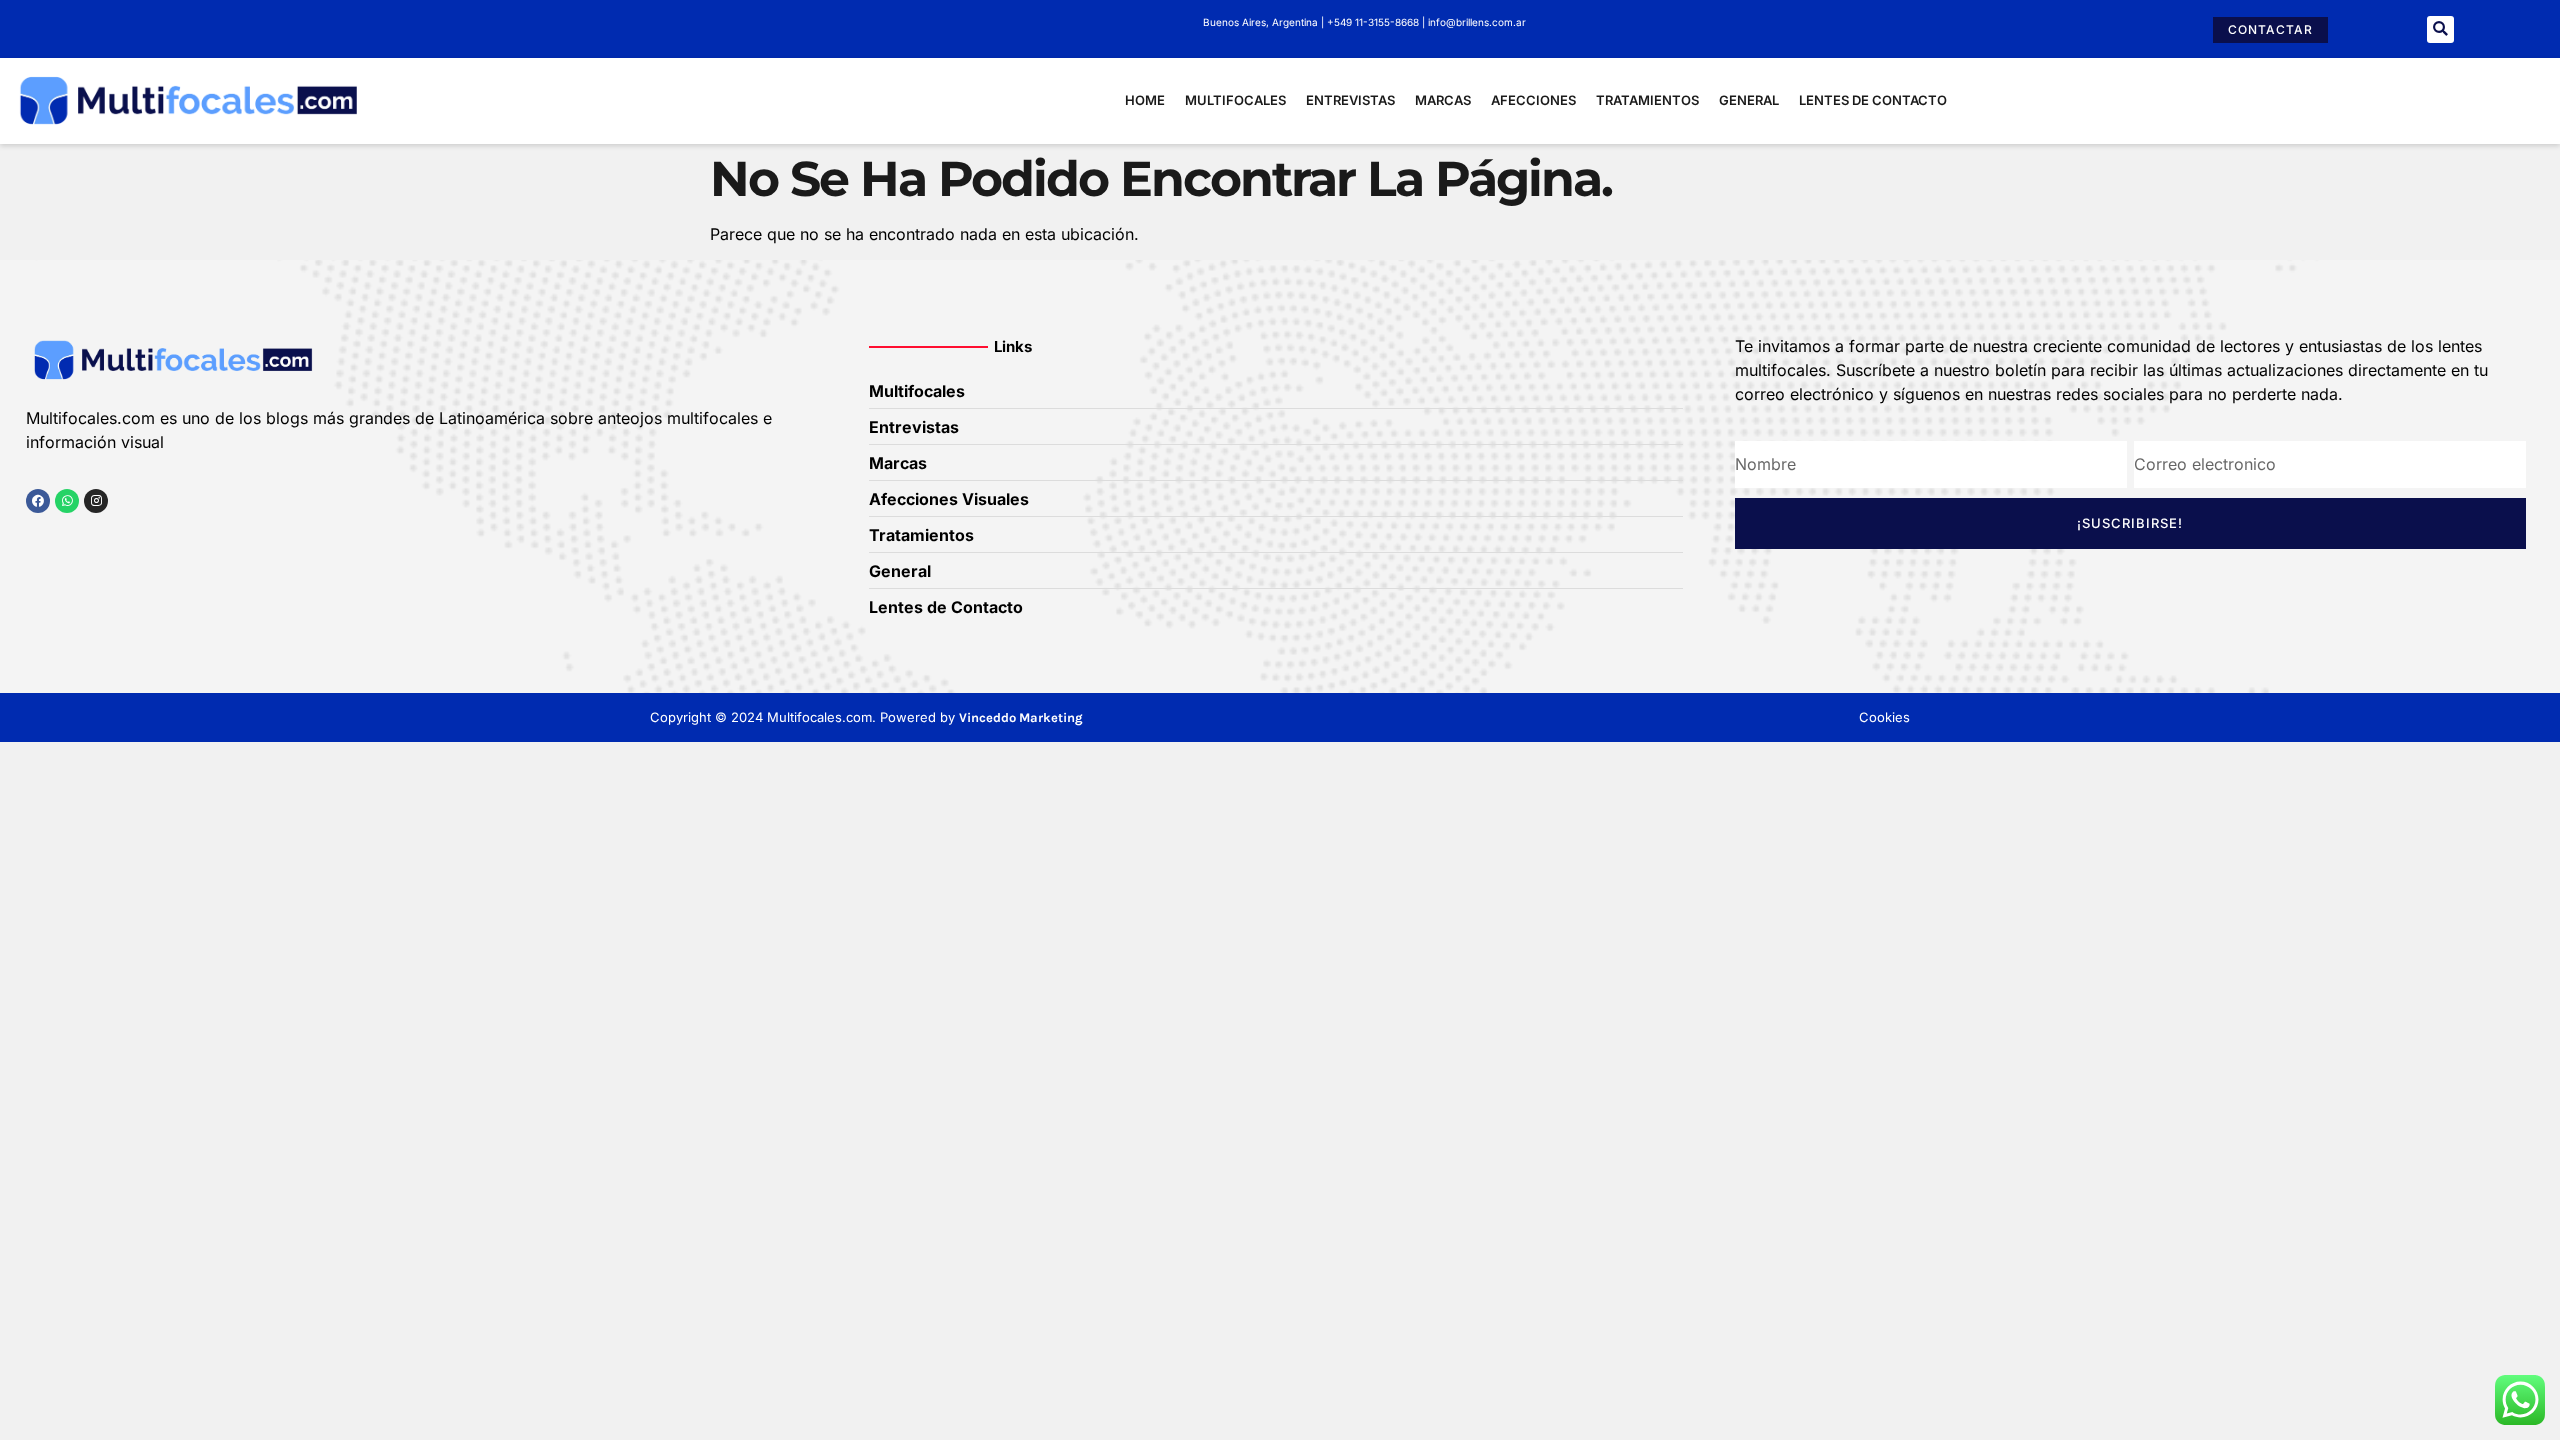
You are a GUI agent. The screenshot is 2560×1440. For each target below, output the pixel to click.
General (1749, 100)
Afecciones (1533, 100)
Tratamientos (1647, 100)
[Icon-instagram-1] (101, 540)
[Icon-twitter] (67, 540)
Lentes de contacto (1873, 100)
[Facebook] (38, 501)
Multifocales (1235, 100)
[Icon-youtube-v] (135, 540)
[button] (2440, 29)
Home (1145, 100)
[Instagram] (96, 501)
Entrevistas (1350, 100)
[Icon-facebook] (33, 540)
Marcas (1443, 100)
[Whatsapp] (67, 501)
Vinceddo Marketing (1021, 717)
